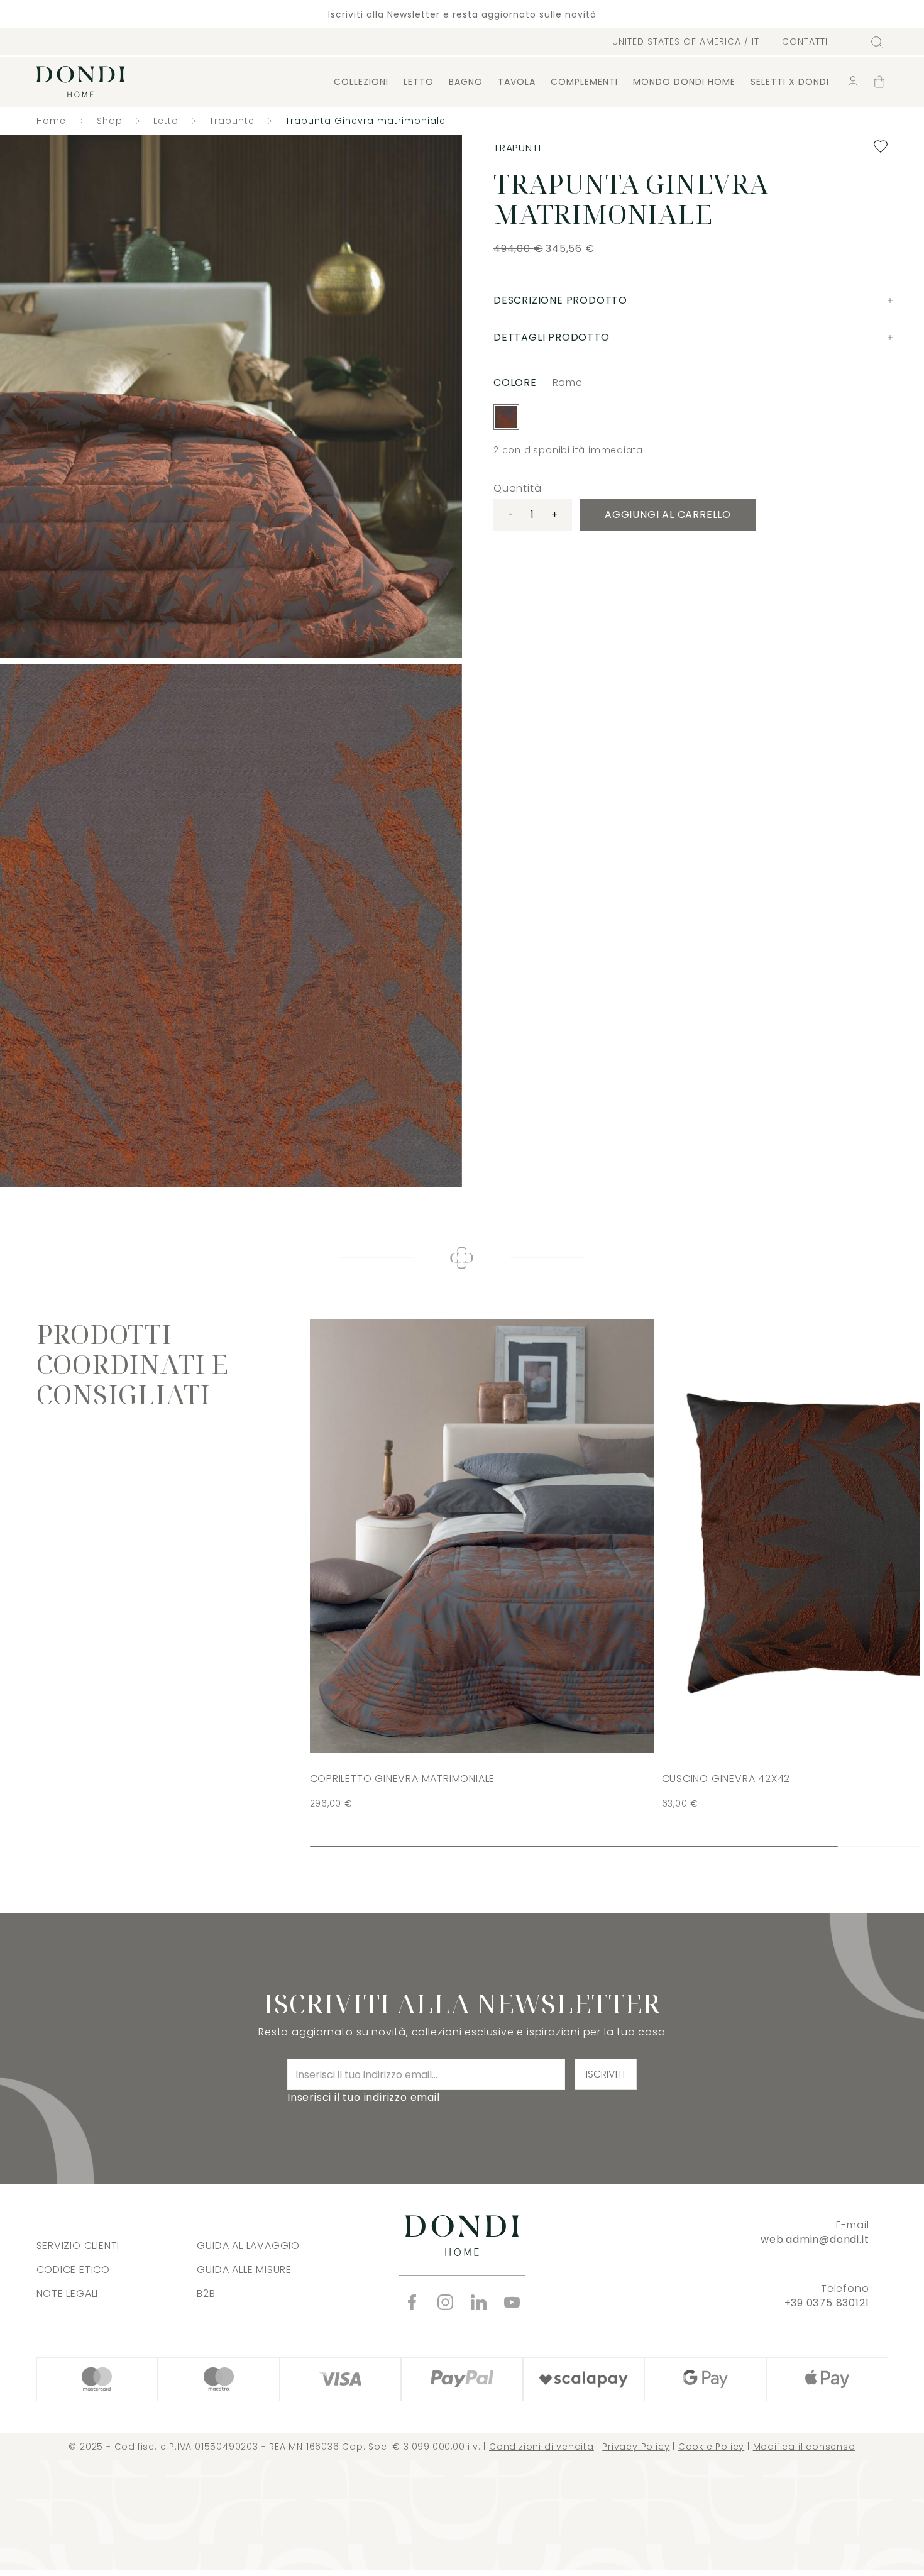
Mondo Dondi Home (684, 82)
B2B (206, 2293)
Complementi (584, 82)
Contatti (805, 42)
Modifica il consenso (804, 2447)
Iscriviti (605, 2074)
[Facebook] (412, 2302)
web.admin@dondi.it (815, 2239)
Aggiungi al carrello (668, 515)
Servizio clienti (78, 2246)
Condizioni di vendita (542, 2447)
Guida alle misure (244, 2270)
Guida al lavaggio (248, 2246)
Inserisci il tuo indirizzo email (364, 2097)
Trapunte (232, 121)
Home (51, 121)
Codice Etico (74, 2270)
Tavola (517, 82)
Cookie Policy (711, 2447)
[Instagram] (445, 2302)
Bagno (466, 82)
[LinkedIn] (479, 2302)
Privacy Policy (636, 2447)
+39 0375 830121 (827, 2303)
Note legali (68, 2293)
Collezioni (361, 82)
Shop (110, 121)
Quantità (517, 488)
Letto (419, 82)
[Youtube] (512, 2302)
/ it (686, 41)
